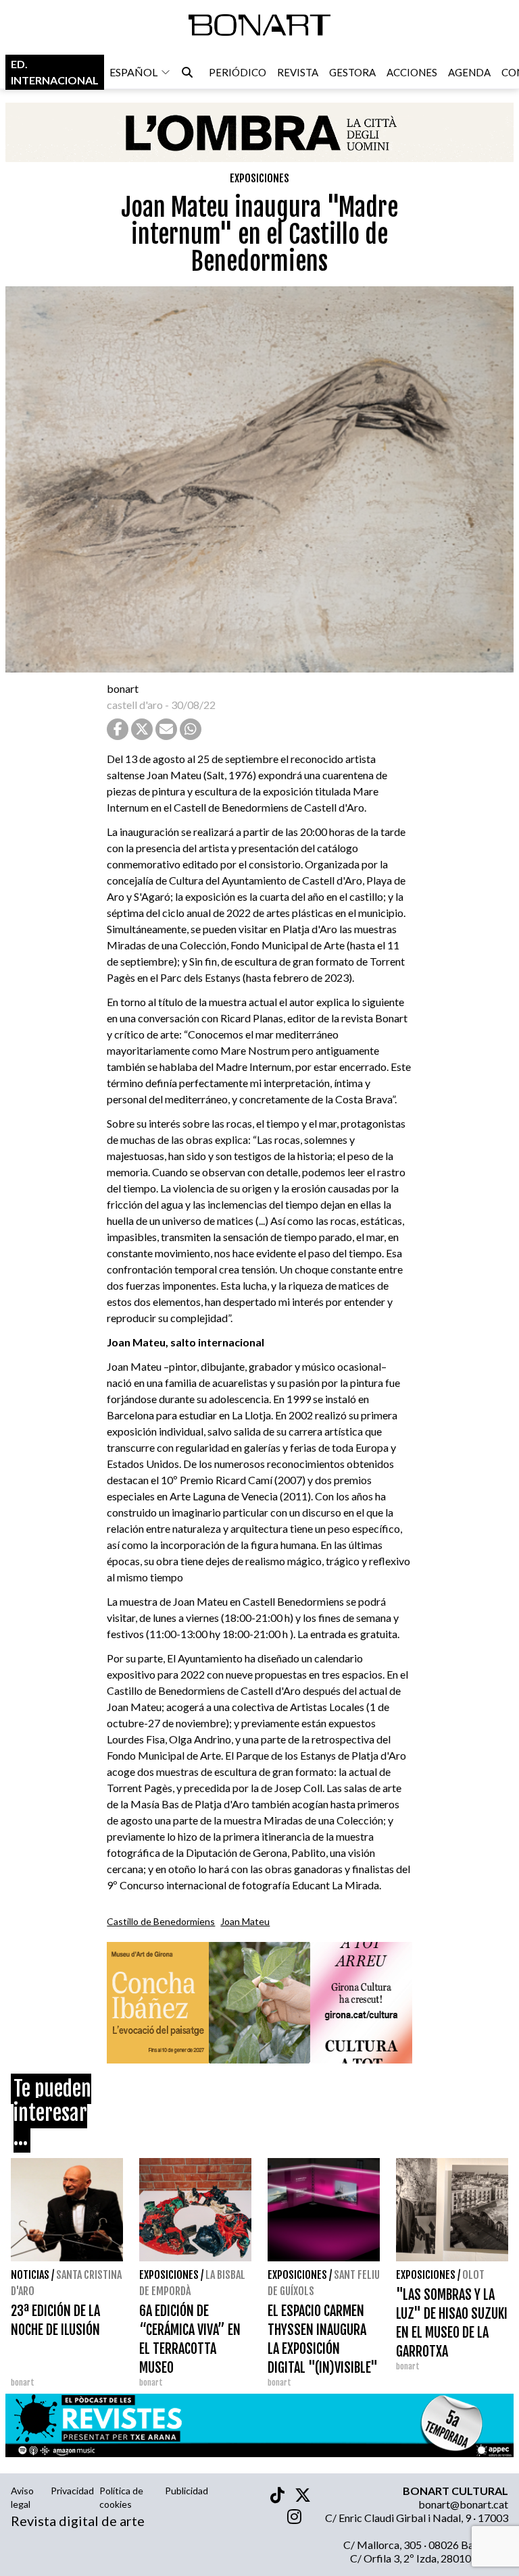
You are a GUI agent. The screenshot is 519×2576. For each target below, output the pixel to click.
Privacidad (72, 2491)
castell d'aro (135, 705)
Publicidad (187, 2491)
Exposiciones (259, 178)
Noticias (30, 2275)
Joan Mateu (245, 1921)
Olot (473, 2275)
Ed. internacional (55, 72)
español (133, 72)
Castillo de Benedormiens (161, 1921)
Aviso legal (22, 2497)
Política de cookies (121, 2497)
